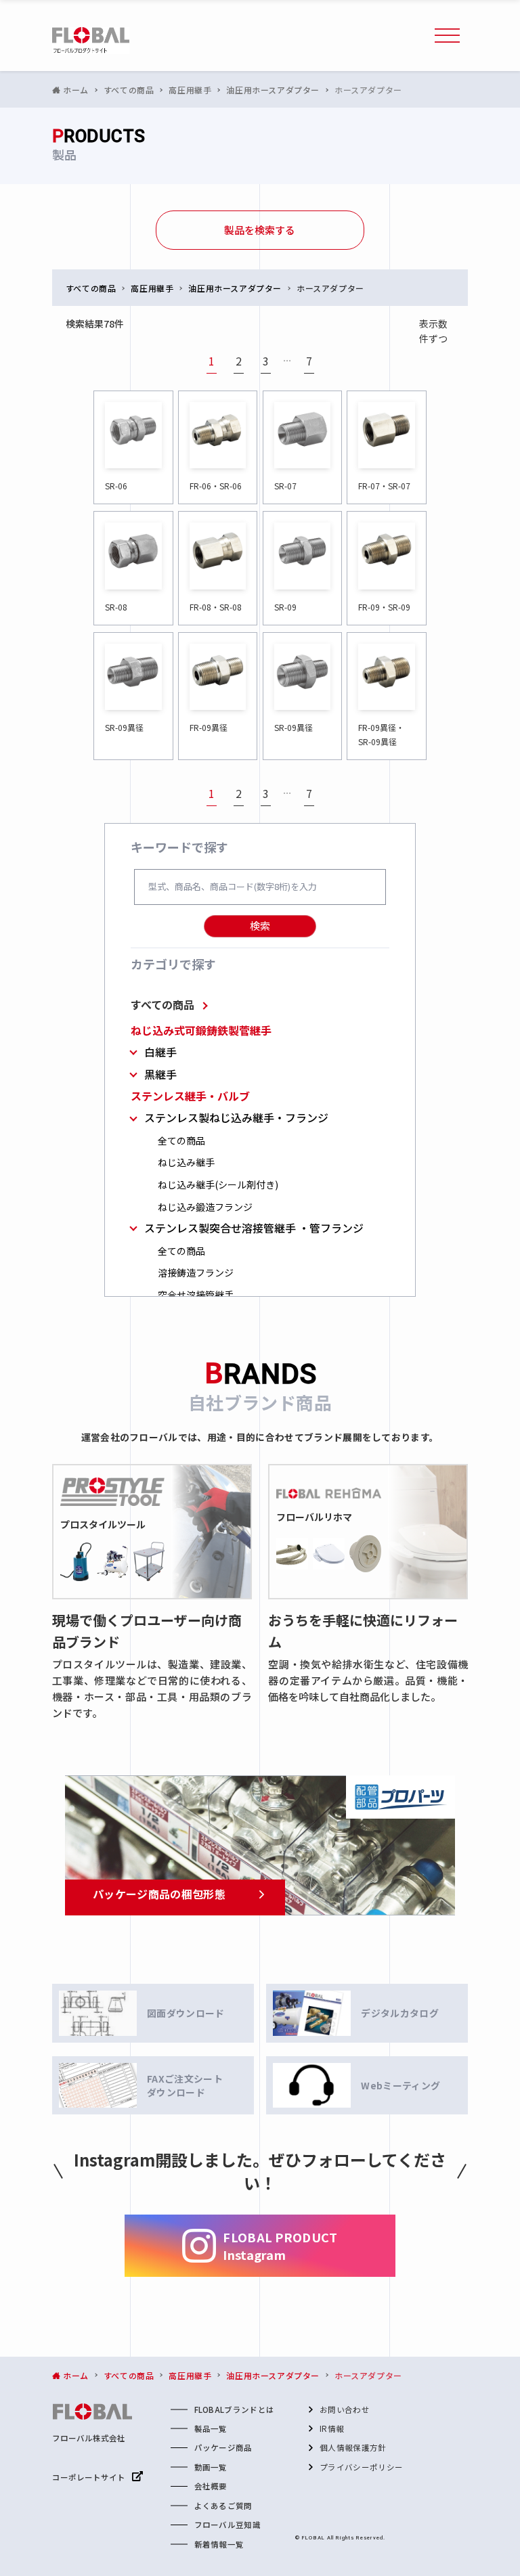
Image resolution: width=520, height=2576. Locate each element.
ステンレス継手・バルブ (190, 1096)
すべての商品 (162, 1004)
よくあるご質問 (223, 2506)
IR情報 (332, 2428)
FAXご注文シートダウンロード (185, 2085)
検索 (260, 926)
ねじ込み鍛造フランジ (205, 1207)
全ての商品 (181, 1141)
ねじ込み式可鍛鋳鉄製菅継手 (201, 1030)
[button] (448, 36)
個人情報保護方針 (353, 2447)
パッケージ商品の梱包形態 (159, 1894)
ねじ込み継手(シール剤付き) (218, 1185)
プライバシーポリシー (361, 2467)
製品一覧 (211, 2428)
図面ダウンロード (186, 2013)
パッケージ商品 (223, 2447)
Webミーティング (400, 2085)
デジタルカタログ (400, 2013)
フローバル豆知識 (228, 2525)
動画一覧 (211, 2467)
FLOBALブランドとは (235, 2410)
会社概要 (211, 2486)
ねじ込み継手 (186, 1162)
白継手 (160, 1052)
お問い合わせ (345, 2410)
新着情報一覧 (219, 2544)
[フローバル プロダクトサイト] (91, 41)
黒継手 (160, 1074)
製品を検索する (260, 230)
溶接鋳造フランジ (196, 1273)
